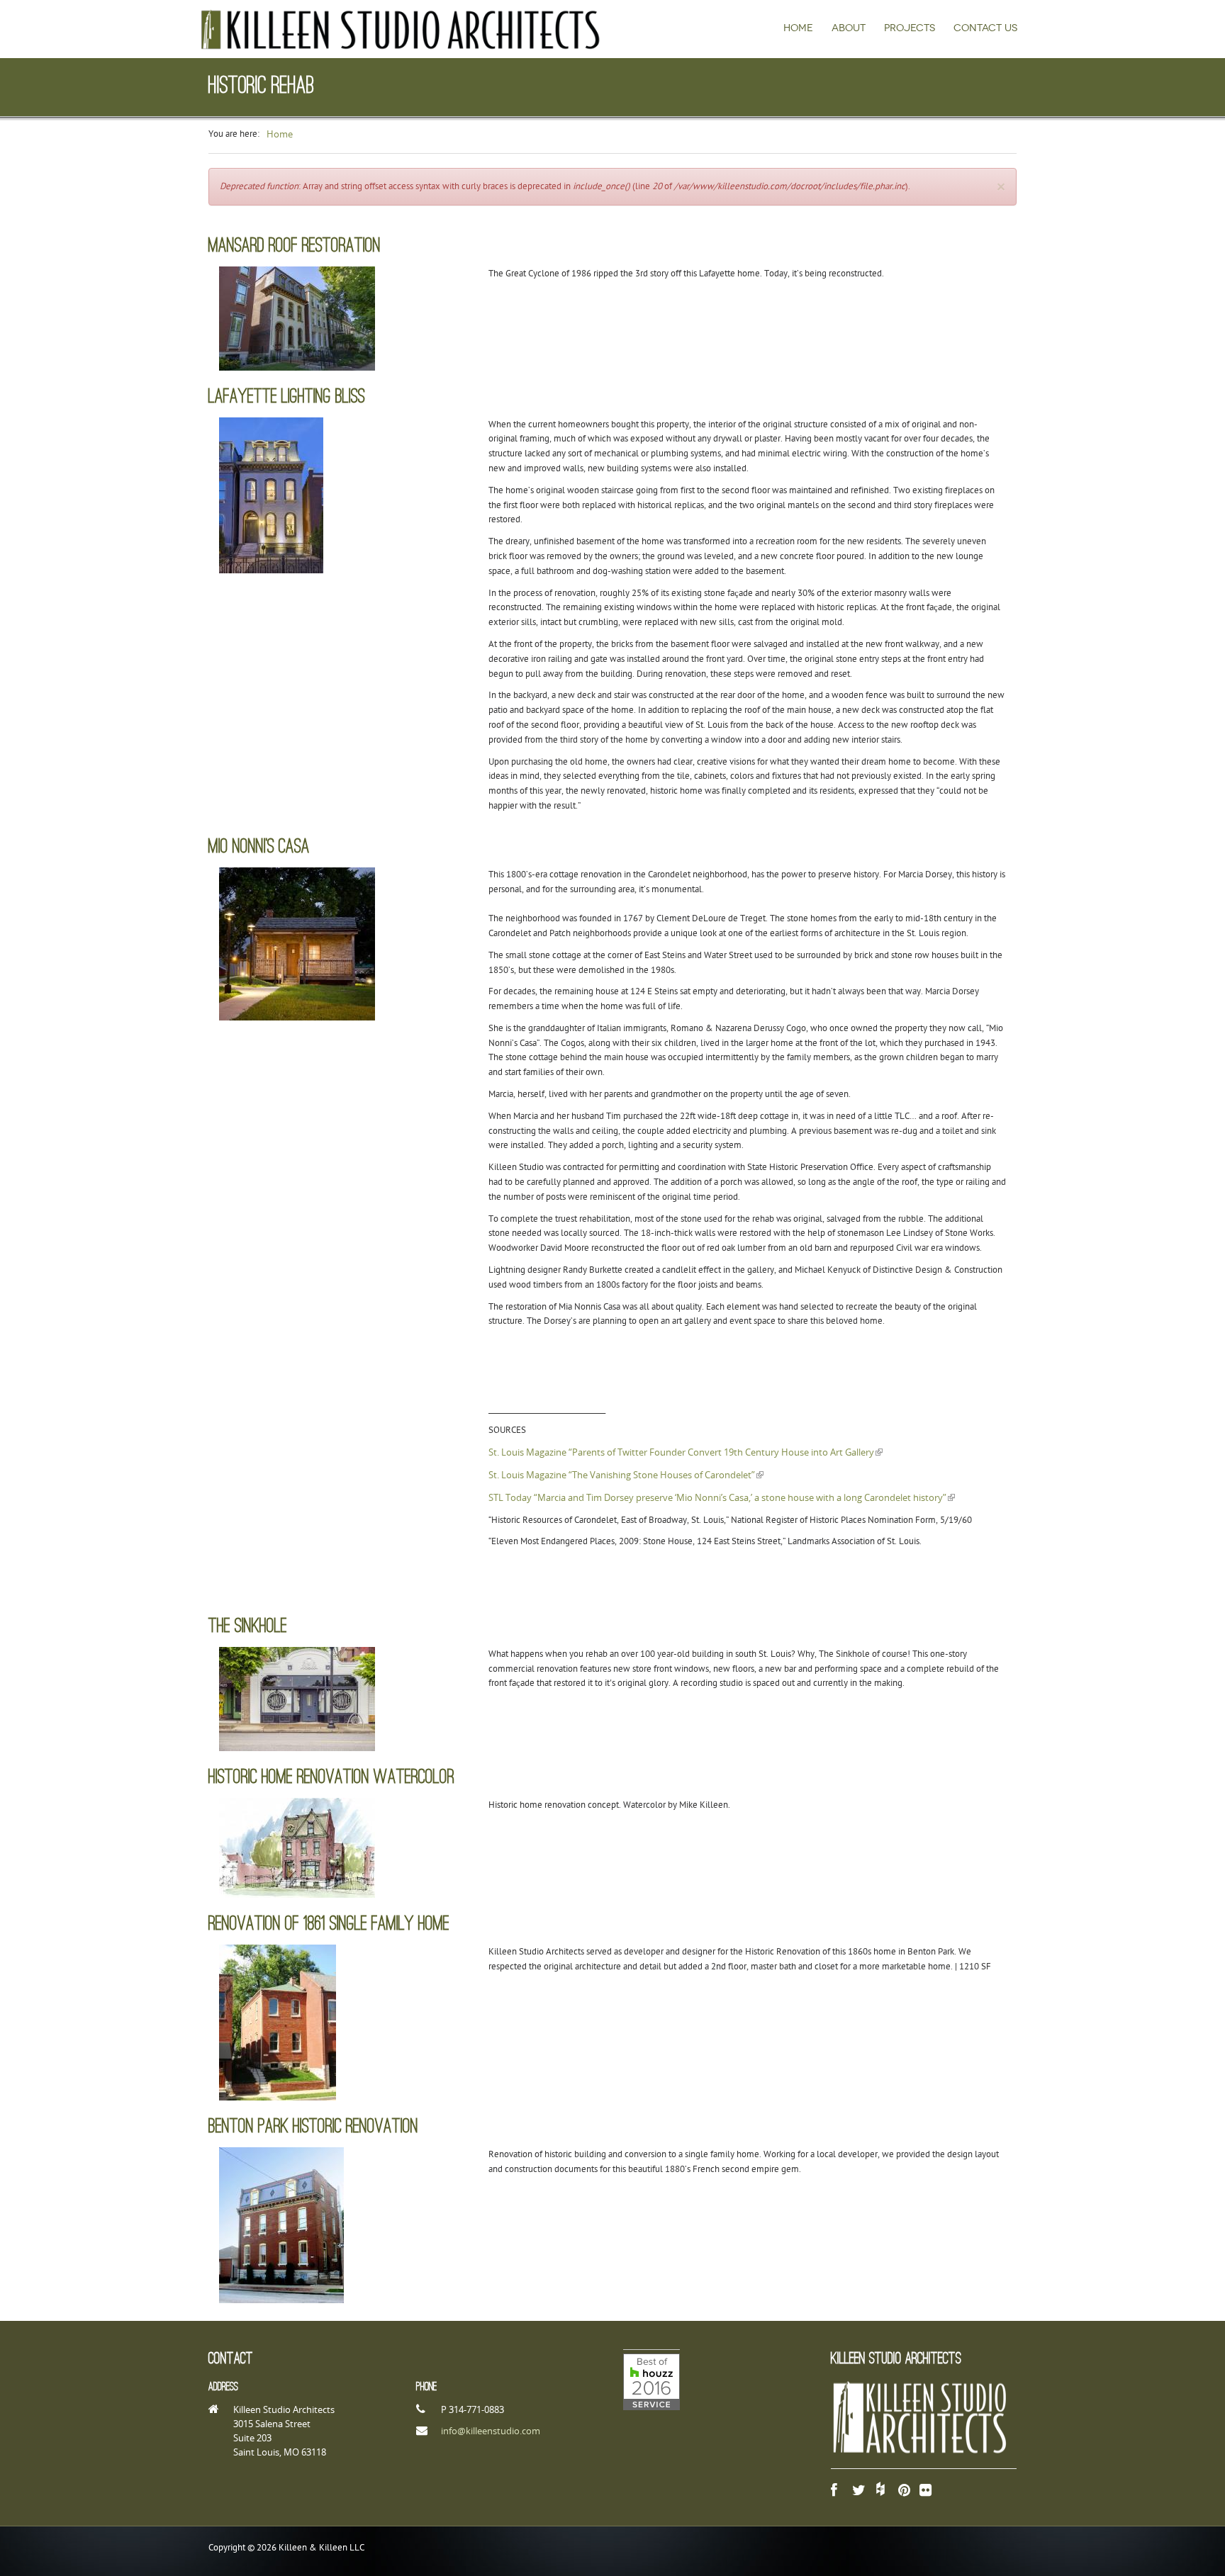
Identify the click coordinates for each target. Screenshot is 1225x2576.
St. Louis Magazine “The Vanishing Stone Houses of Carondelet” (626, 1475)
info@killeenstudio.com (491, 2431)
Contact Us (985, 28)
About (849, 28)
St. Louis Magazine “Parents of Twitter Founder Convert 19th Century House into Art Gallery (686, 1452)
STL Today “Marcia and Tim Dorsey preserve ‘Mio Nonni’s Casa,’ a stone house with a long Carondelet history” (722, 1497)
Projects (910, 28)
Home (798, 28)
